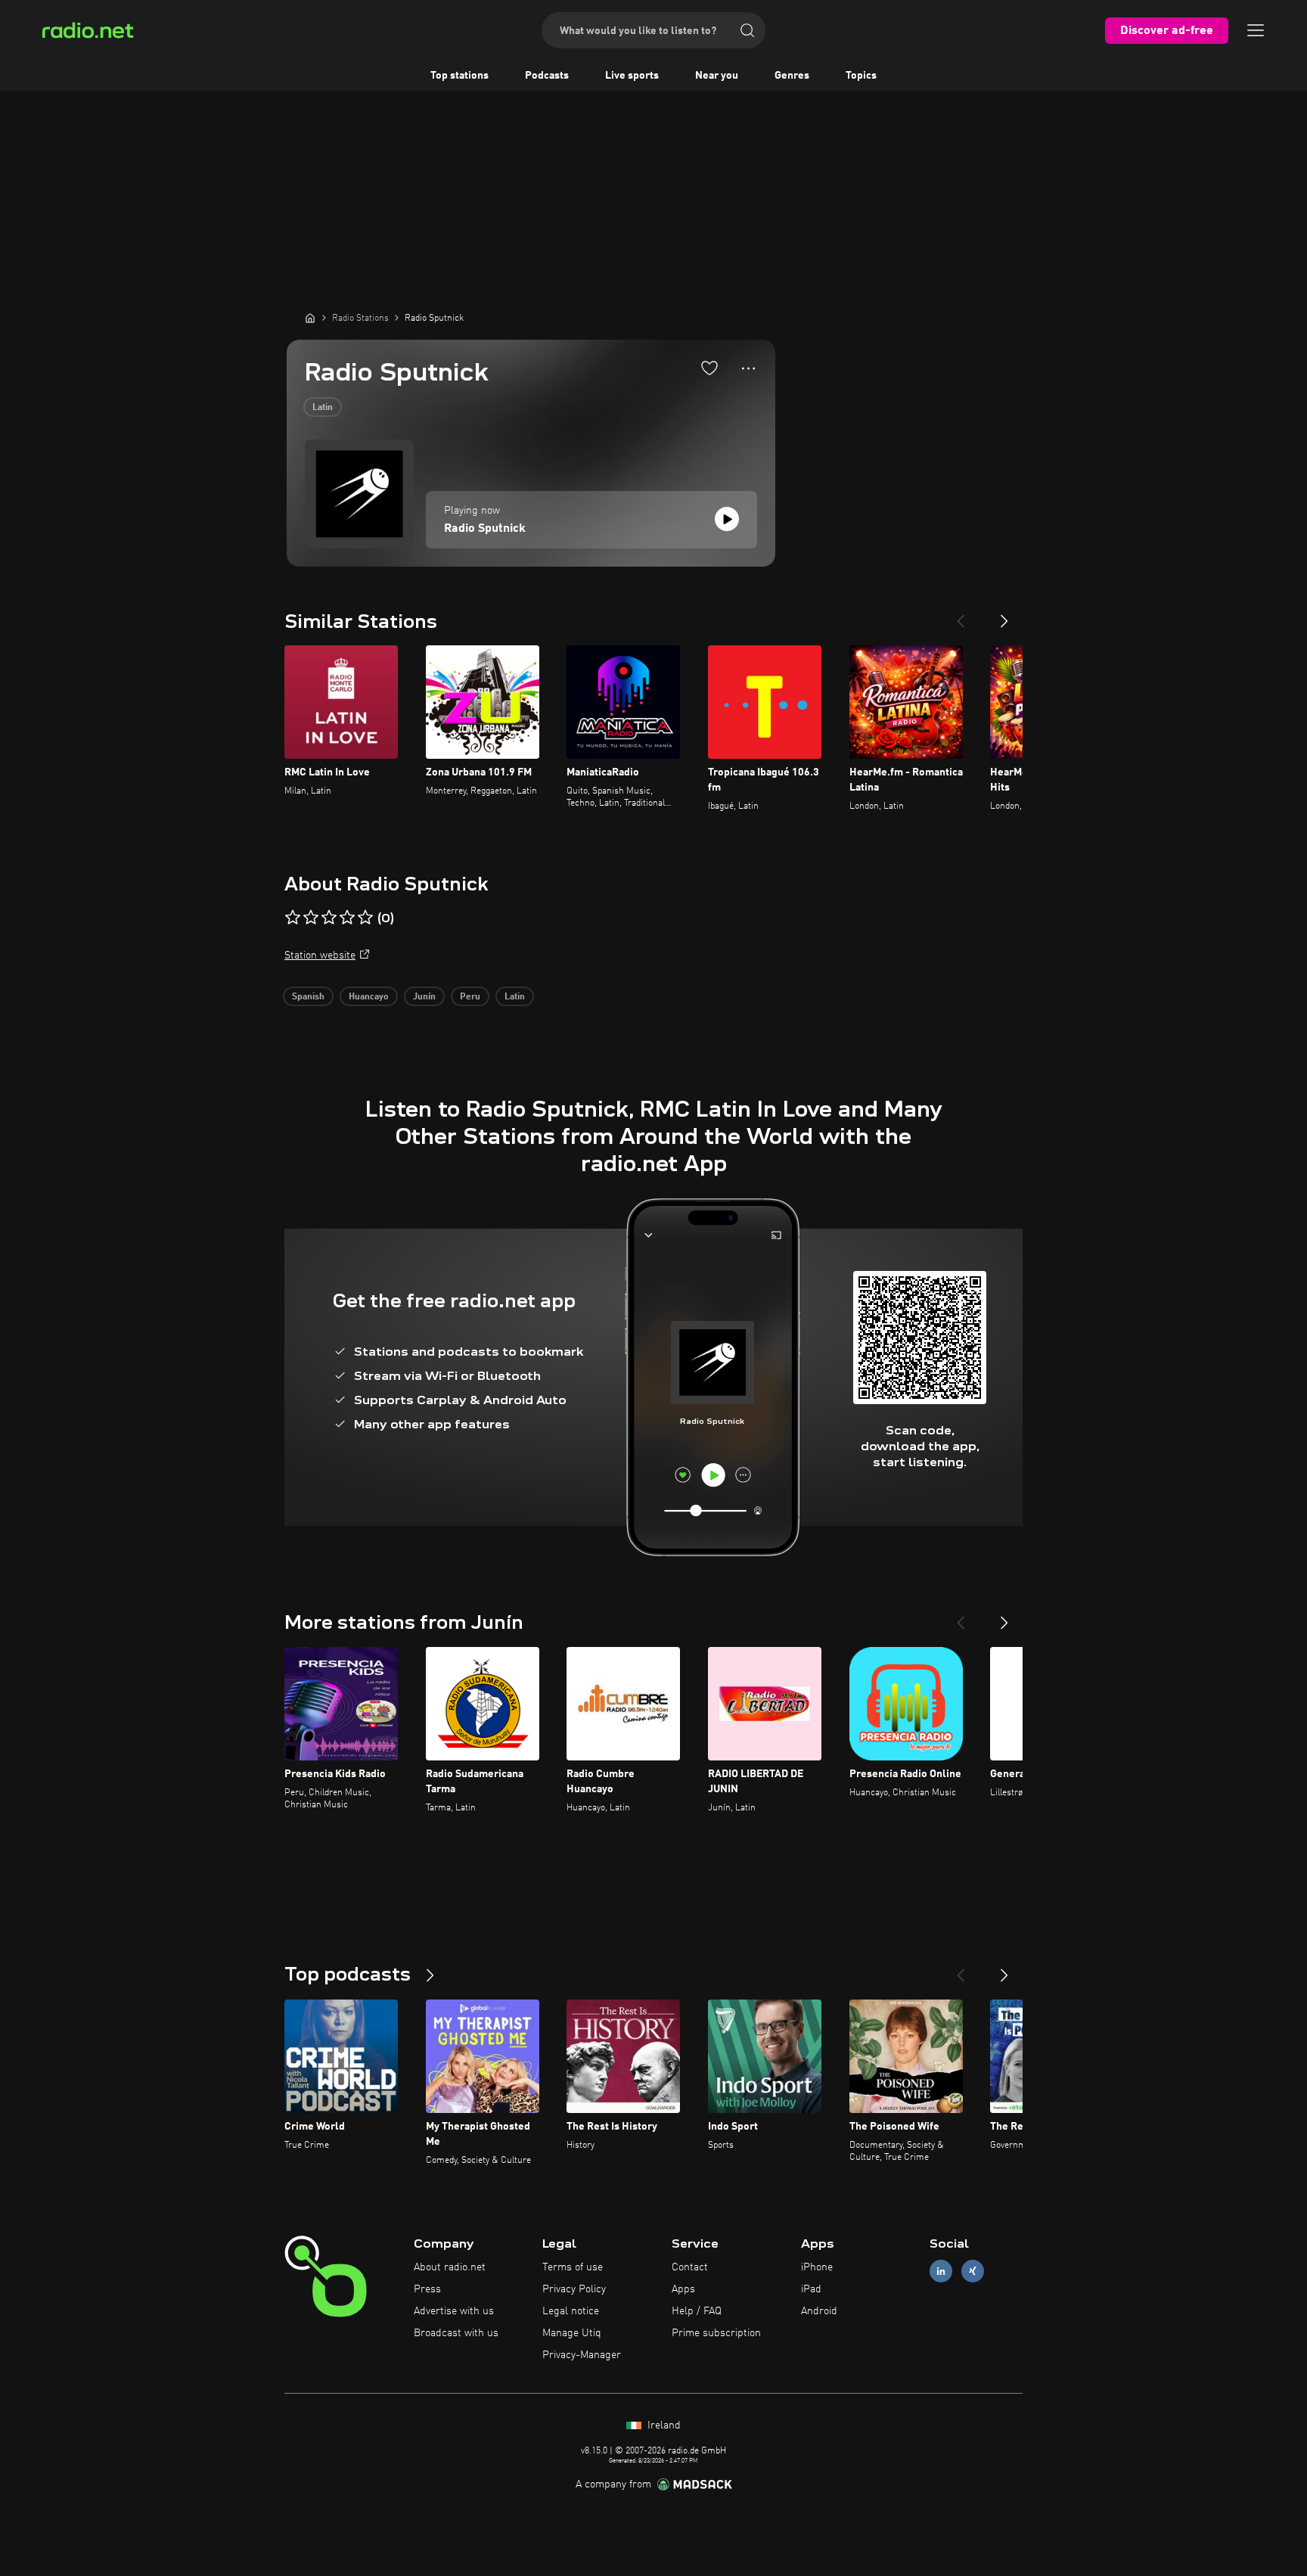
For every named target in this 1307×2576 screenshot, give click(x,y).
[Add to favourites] (709, 368)
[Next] (1004, 615)
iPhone (817, 2267)
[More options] (748, 368)
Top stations (459, 76)
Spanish (308, 997)
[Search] (747, 30)
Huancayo (369, 997)
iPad (811, 2289)
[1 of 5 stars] (293, 918)
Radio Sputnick (485, 529)
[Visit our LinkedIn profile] (941, 2271)
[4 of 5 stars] (347, 918)
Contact (690, 2267)
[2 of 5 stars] (311, 918)
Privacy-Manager (582, 2355)
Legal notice (571, 2311)
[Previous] (961, 615)
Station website (320, 956)
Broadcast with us (456, 2333)
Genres (792, 76)
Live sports (632, 76)
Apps (683, 2289)
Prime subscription (716, 2333)
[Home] (310, 318)
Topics (861, 76)
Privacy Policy (574, 2289)
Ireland (663, 2425)
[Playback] (727, 519)
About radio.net (450, 2267)
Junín (424, 997)
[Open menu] (1256, 30)
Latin (323, 408)
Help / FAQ (697, 2311)
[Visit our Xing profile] (973, 2271)
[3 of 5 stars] (329, 918)
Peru (470, 997)
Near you (717, 76)
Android (819, 2311)
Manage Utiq (572, 2333)
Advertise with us (454, 2311)
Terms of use (573, 2267)
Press (427, 2289)
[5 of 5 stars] (365, 918)
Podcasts (547, 76)
